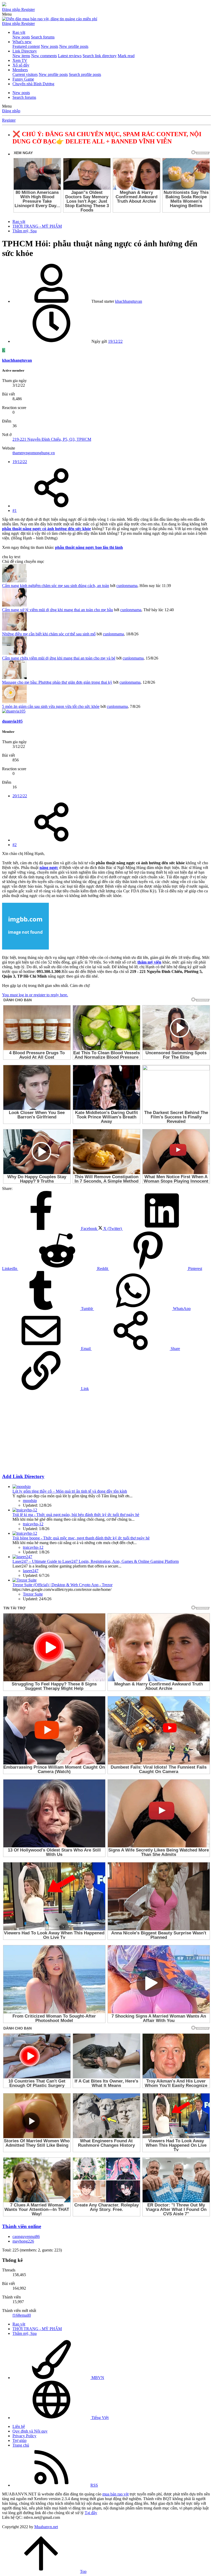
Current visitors (25, 74)
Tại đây (91, 2513)
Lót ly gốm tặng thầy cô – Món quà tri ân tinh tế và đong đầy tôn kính (70, 1491)
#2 (15, 845)
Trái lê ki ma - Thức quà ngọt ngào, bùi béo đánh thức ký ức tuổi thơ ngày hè (76, 1515)
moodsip (30, 1501)
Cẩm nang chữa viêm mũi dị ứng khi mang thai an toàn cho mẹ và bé (59, 658)
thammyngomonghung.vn (34, 453)
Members (20, 70)
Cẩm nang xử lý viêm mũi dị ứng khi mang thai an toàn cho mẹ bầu (58, 610)
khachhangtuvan (129, 301)
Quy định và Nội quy (30, 2431)
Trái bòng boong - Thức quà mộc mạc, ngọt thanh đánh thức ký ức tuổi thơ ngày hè (81, 1538)
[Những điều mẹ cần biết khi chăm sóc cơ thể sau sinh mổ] (14, 629)
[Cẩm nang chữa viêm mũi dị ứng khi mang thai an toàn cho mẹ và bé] (14, 653)
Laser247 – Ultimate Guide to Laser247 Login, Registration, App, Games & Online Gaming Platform (96, 1561)
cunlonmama (127, 586)
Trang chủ (21, 2445)
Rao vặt (19, 32)
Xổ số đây (21, 65)
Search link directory (100, 56)
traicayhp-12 (33, 1524)
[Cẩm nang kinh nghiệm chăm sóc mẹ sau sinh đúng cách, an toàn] (14, 581)
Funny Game (23, 79)
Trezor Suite (33, 1594)
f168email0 (22, 2315)
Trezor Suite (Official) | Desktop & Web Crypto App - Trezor (62, 1585)
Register (9, 120)
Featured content (26, 46)
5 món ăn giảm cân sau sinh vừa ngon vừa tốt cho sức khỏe (51, 706)
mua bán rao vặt (115, 2494)
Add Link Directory (23, 1476)
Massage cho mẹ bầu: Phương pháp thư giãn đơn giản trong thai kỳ (57, 682)
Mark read (126, 56)
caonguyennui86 (26, 2236)
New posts (21, 37)
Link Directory (25, 51)
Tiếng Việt (99, 2418)
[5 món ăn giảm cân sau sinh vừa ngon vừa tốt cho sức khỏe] (14, 702)
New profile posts (74, 46)
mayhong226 (23, 2241)
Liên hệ (19, 2426)
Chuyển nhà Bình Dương (33, 84)
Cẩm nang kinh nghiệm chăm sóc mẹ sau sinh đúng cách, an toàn (56, 586)
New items (21, 56)
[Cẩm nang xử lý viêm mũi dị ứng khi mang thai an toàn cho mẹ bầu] (14, 605)
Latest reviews (70, 56)
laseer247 (31, 1571)
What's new (22, 42)
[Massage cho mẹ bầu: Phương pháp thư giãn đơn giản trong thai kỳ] (14, 678)
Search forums (43, 37)
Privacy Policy (24, 2436)
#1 (15, 510)
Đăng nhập (11, 111)
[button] (7, 14)
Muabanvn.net (46, 2527)
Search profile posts (85, 74)
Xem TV (20, 60)
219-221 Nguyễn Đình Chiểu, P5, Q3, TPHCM (52, 439)
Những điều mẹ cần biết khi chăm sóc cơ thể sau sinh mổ (49, 634)
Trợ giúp (19, 2440)
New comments (44, 56)
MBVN (97, 2378)
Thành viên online (22, 2226)
